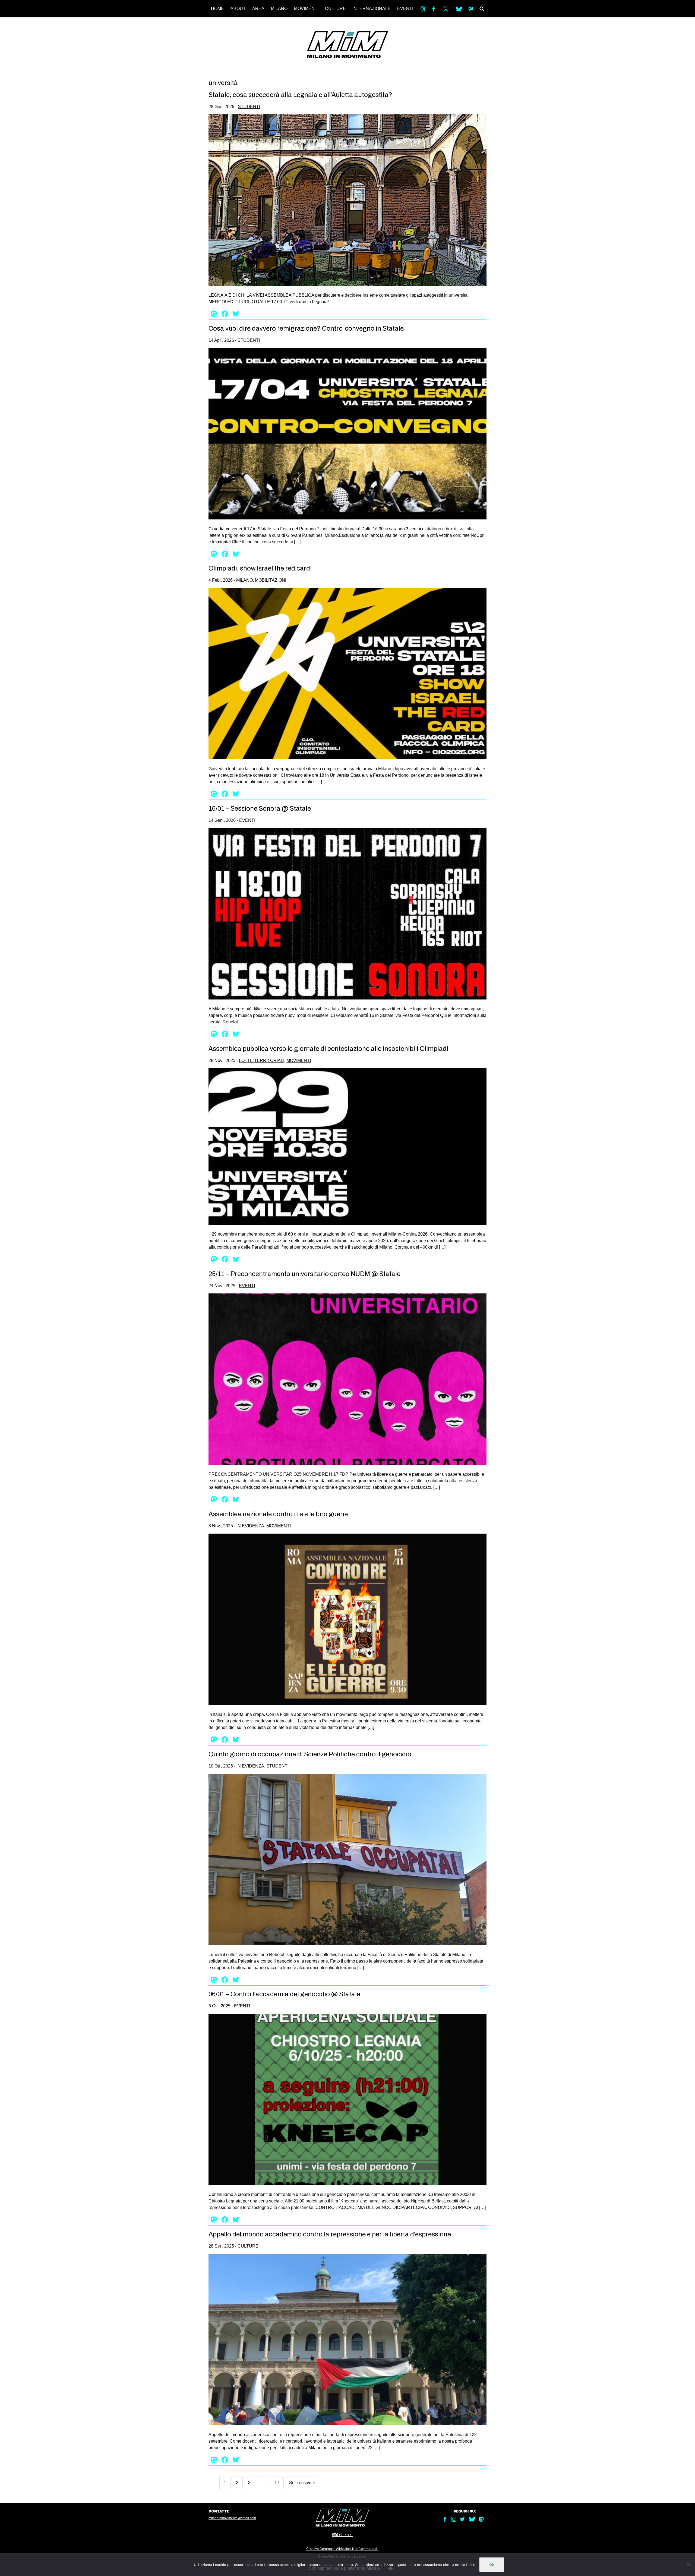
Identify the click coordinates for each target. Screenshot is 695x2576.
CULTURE (335, 9)
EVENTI (405, 9)
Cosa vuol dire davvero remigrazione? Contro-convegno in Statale (306, 328)
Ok (492, 2565)
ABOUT (238, 9)
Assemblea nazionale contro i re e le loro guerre (279, 1514)
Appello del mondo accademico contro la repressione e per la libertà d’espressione (330, 2234)
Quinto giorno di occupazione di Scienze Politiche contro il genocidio (310, 1754)
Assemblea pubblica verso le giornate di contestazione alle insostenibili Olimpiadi (328, 1049)
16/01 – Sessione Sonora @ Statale (260, 808)
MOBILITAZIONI (271, 580)
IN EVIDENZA (250, 1526)
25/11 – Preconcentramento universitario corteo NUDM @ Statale (304, 1274)
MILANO (279, 9)
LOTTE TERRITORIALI (262, 1060)
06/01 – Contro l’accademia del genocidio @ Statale (284, 1994)
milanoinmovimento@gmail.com (232, 2518)
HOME (217, 9)
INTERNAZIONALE (372, 9)
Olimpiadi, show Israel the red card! (260, 568)
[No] (688, 2565)
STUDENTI (249, 107)
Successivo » (302, 2483)
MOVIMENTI (306, 9)
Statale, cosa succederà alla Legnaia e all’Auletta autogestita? (300, 95)
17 (277, 2483)
